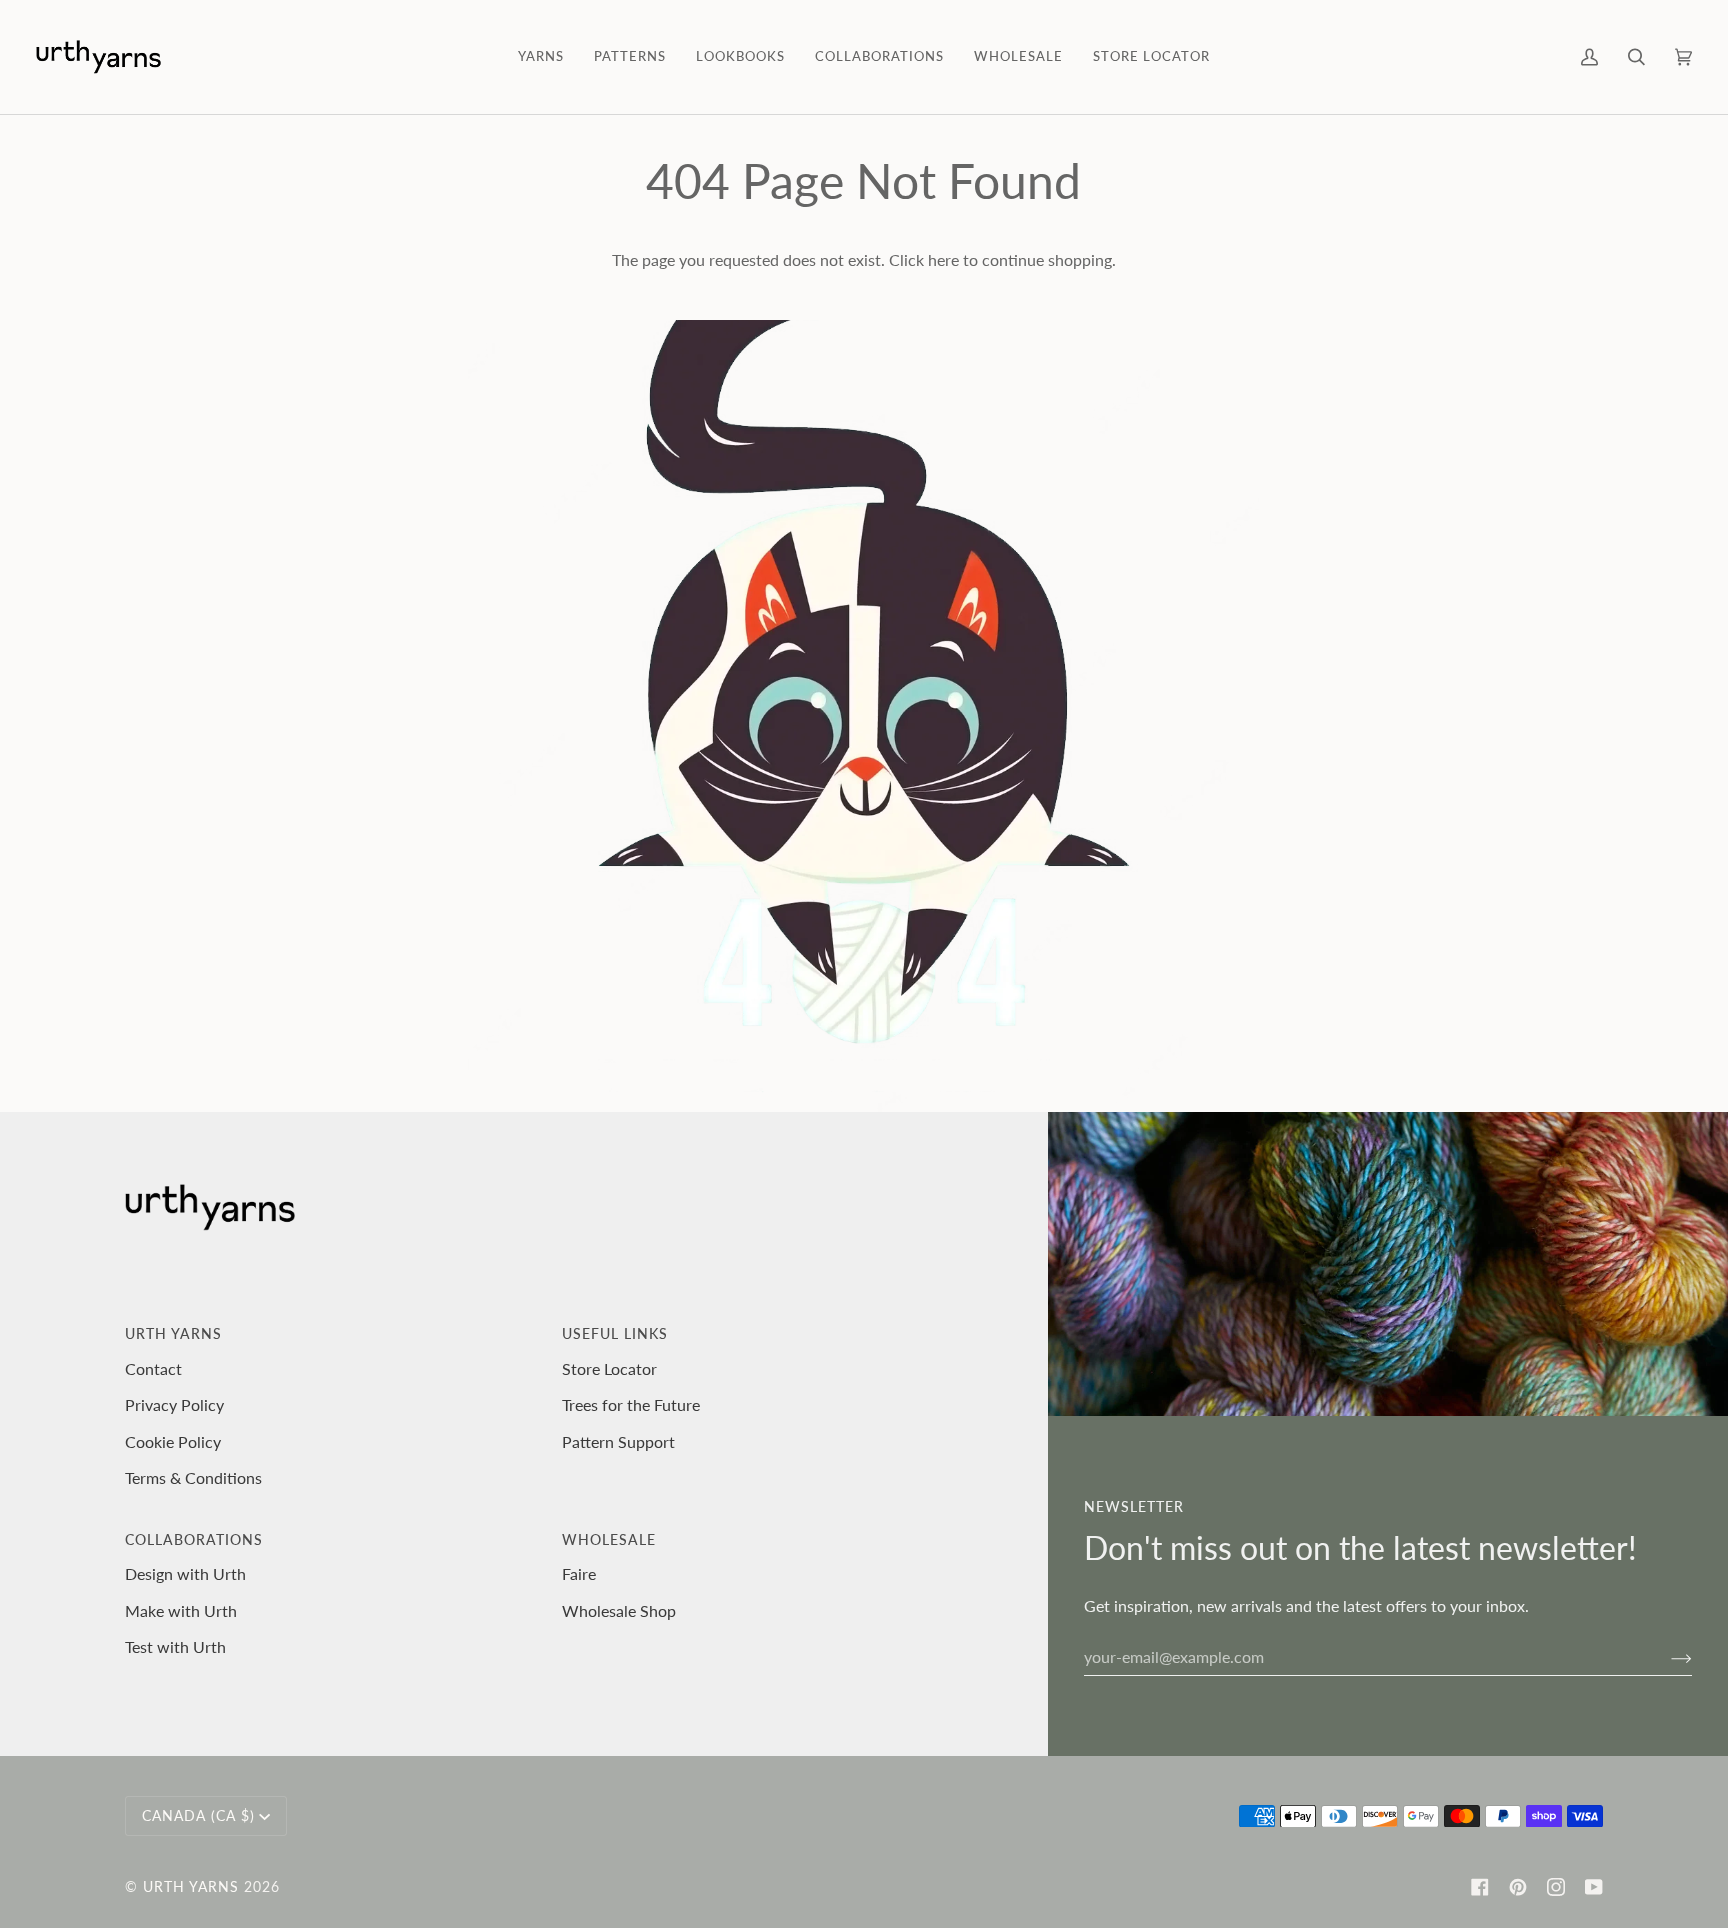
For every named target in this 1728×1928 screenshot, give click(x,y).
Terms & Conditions (193, 1477)
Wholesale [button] (609, 1539)
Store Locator (609, 1368)
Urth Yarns (191, 1886)
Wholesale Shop (619, 1610)
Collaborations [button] (194, 1539)
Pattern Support (618, 1441)
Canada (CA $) (198, 1815)
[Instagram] (1556, 1887)
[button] (541, 57)
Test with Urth (175, 1646)
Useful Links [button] (615, 1333)
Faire (579, 1573)
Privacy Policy (174, 1404)
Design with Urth (185, 1573)
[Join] (1665, 1657)
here (943, 259)
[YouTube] (1594, 1887)
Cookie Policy (173, 1441)
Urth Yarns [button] (173, 1333)
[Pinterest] (1518, 1887)
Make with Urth (181, 1610)
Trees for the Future (631, 1404)
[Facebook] (1480, 1887)
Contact (153, 1368)
